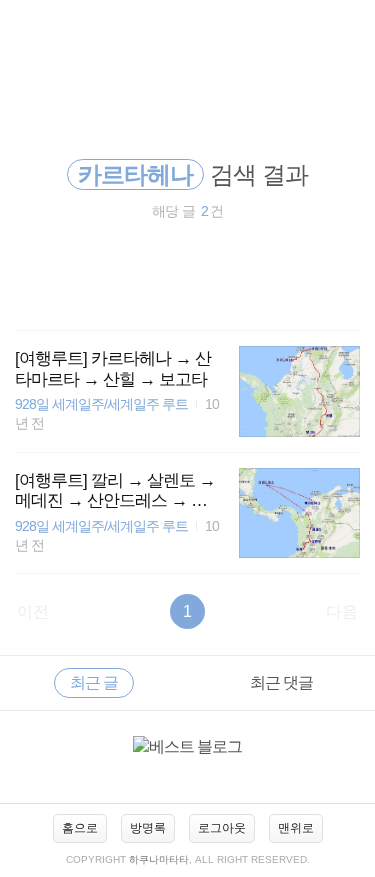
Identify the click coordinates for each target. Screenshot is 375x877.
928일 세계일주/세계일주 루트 (101, 404)
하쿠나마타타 (159, 859)
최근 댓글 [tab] (281, 682)
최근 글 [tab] (94, 682)
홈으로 (80, 828)
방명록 (148, 828)
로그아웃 (222, 828)
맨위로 (296, 828)
